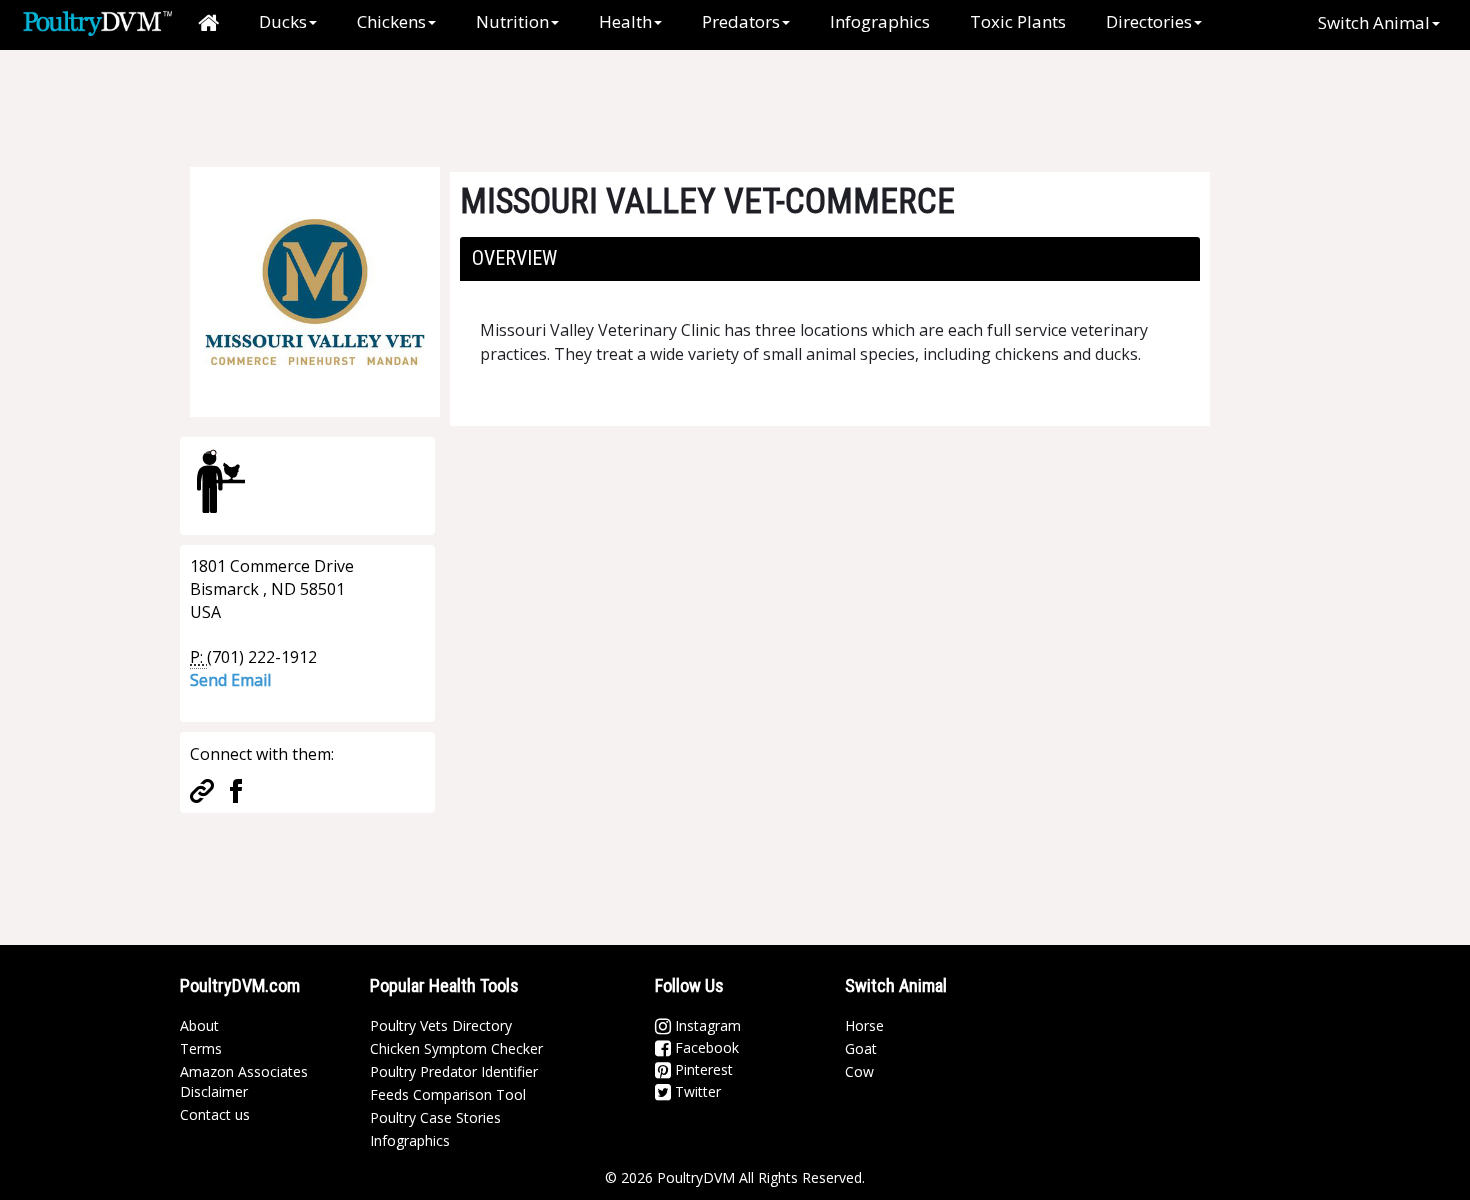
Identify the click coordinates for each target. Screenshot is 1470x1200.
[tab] (830, 259)
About (199, 1025)
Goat (861, 1048)
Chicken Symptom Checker (456, 1048)
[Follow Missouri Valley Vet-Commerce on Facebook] (236, 789)
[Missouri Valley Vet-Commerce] (315, 290)
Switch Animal (1374, 22)
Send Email (230, 680)
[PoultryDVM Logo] (97, 21)
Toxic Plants (1018, 21)
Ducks (283, 21)
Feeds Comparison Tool (448, 1094)
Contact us (215, 1114)
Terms (201, 1048)
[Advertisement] (514, 95)
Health (625, 21)
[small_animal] (221, 481)
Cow (859, 1071)
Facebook (705, 1047)
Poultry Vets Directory (441, 1025)
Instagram (706, 1025)
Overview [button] (514, 258)
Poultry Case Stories (435, 1117)
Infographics (880, 21)
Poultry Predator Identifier (454, 1071)
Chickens (391, 21)
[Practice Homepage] (202, 789)
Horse (864, 1025)
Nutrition (512, 21)
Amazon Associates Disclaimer (244, 1081)
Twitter (696, 1091)
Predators (741, 21)
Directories (1149, 21)
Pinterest (702, 1069)
